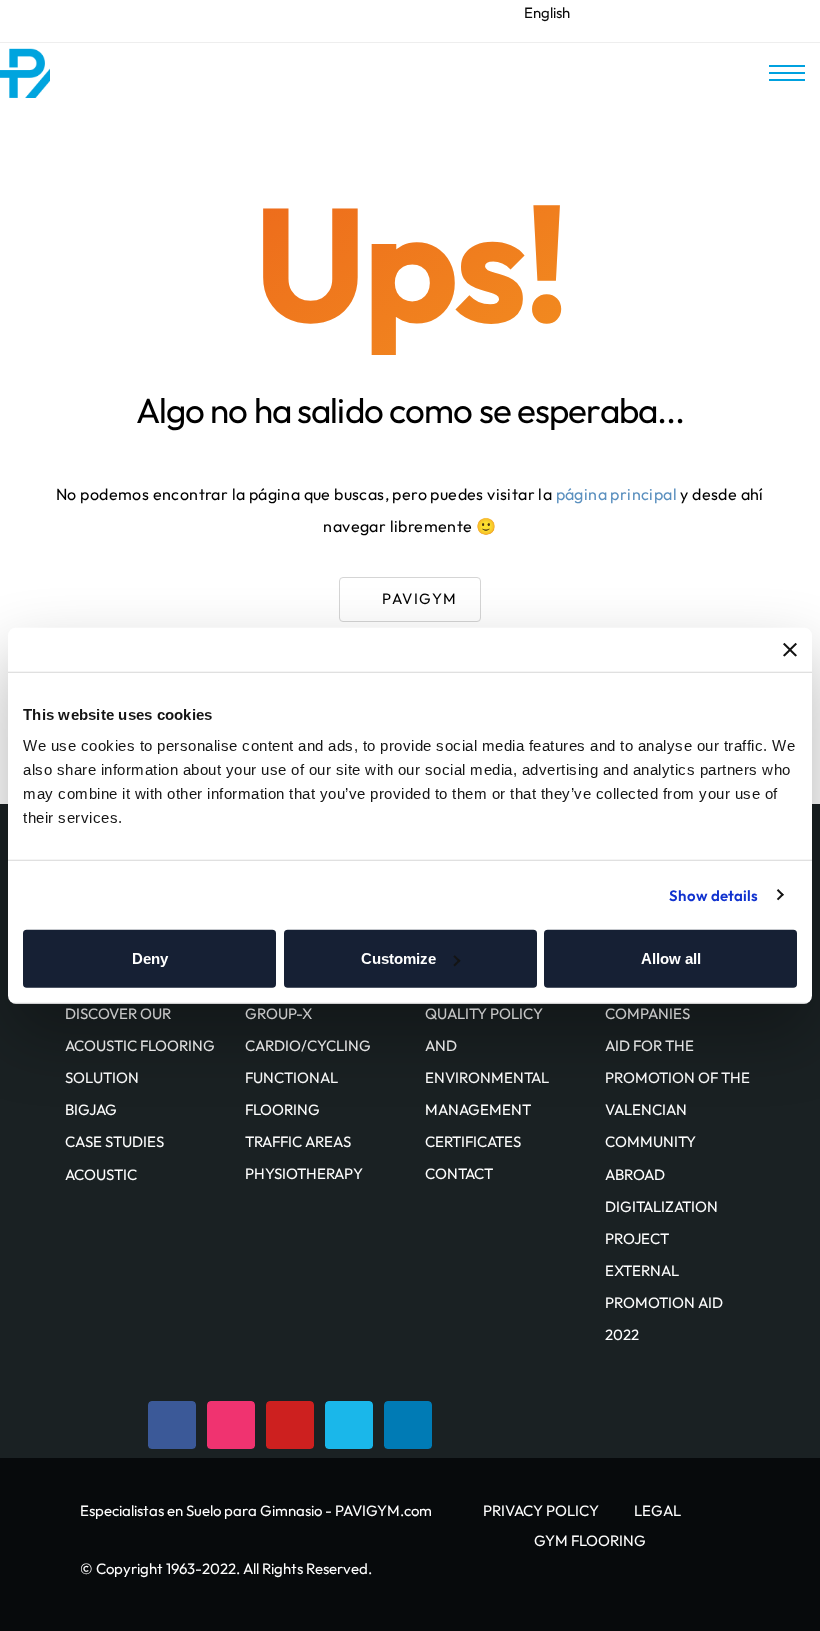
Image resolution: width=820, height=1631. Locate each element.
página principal (616, 494)
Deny (150, 958)
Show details (713, 894)
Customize (398, 958)
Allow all (671, 958)
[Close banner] (790, 649)
